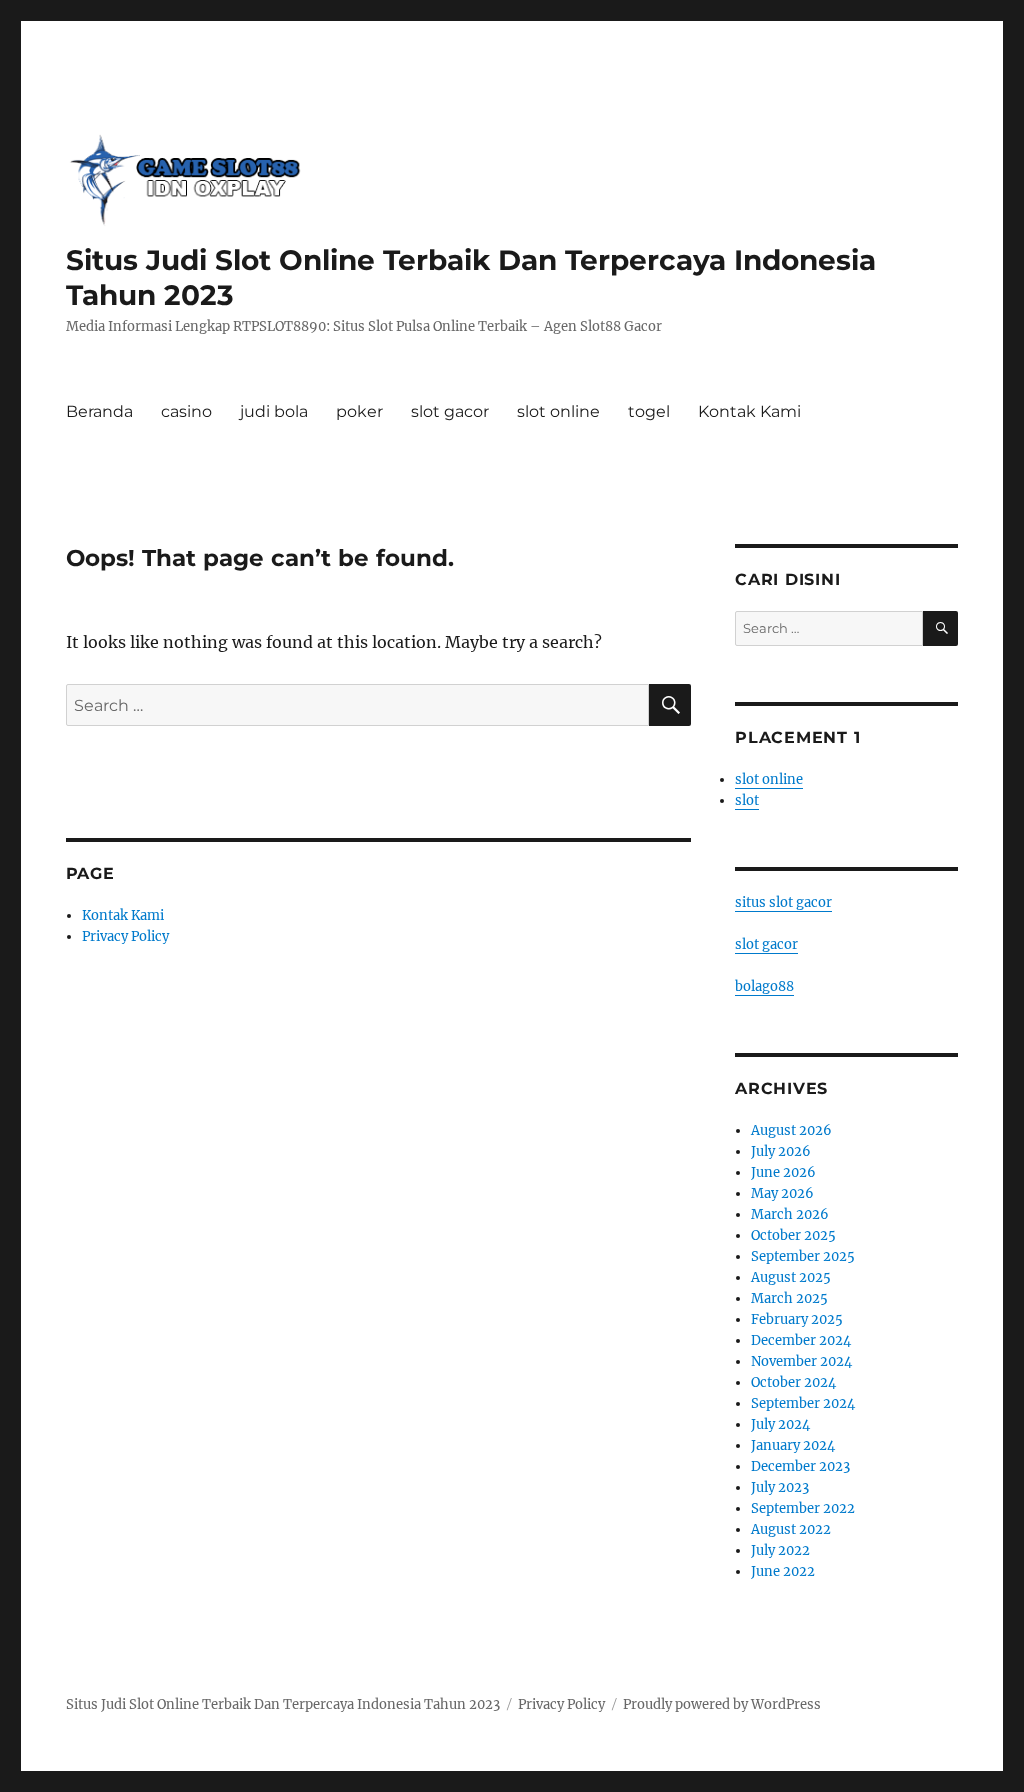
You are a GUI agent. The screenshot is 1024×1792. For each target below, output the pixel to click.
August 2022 (791, 1529)
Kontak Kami (749, 411)
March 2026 (790, 1214)
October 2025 (793, 1235)
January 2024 (793, 1445)
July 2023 (780, 1487)
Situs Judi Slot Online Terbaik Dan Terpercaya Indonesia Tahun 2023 (283, 1704)
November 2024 (801, 1361)
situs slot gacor (783, 902)
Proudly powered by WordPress (722, 1704)
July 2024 (780, 1424)
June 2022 (783, 1571)
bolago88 (764, 986)
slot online (558, 411)
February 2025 (797, 1319)
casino (186, 411)
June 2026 (783, 1172)
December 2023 (800, 1466)
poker (359, 411)
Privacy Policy (125, 936)
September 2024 (803, 1403)
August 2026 (791, 1130)
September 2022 (803, 1508)
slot (747, 800)
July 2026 (781, 1151)
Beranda (99, 411)
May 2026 (782, 1193)
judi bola (274, 411)
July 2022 (780, 1550)
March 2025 (789, 1298)
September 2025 (803, 1256)
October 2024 (793, 1382)
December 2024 (801, 1340)
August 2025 (791, 1277)
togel (649, 411)
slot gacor (450, 411)
